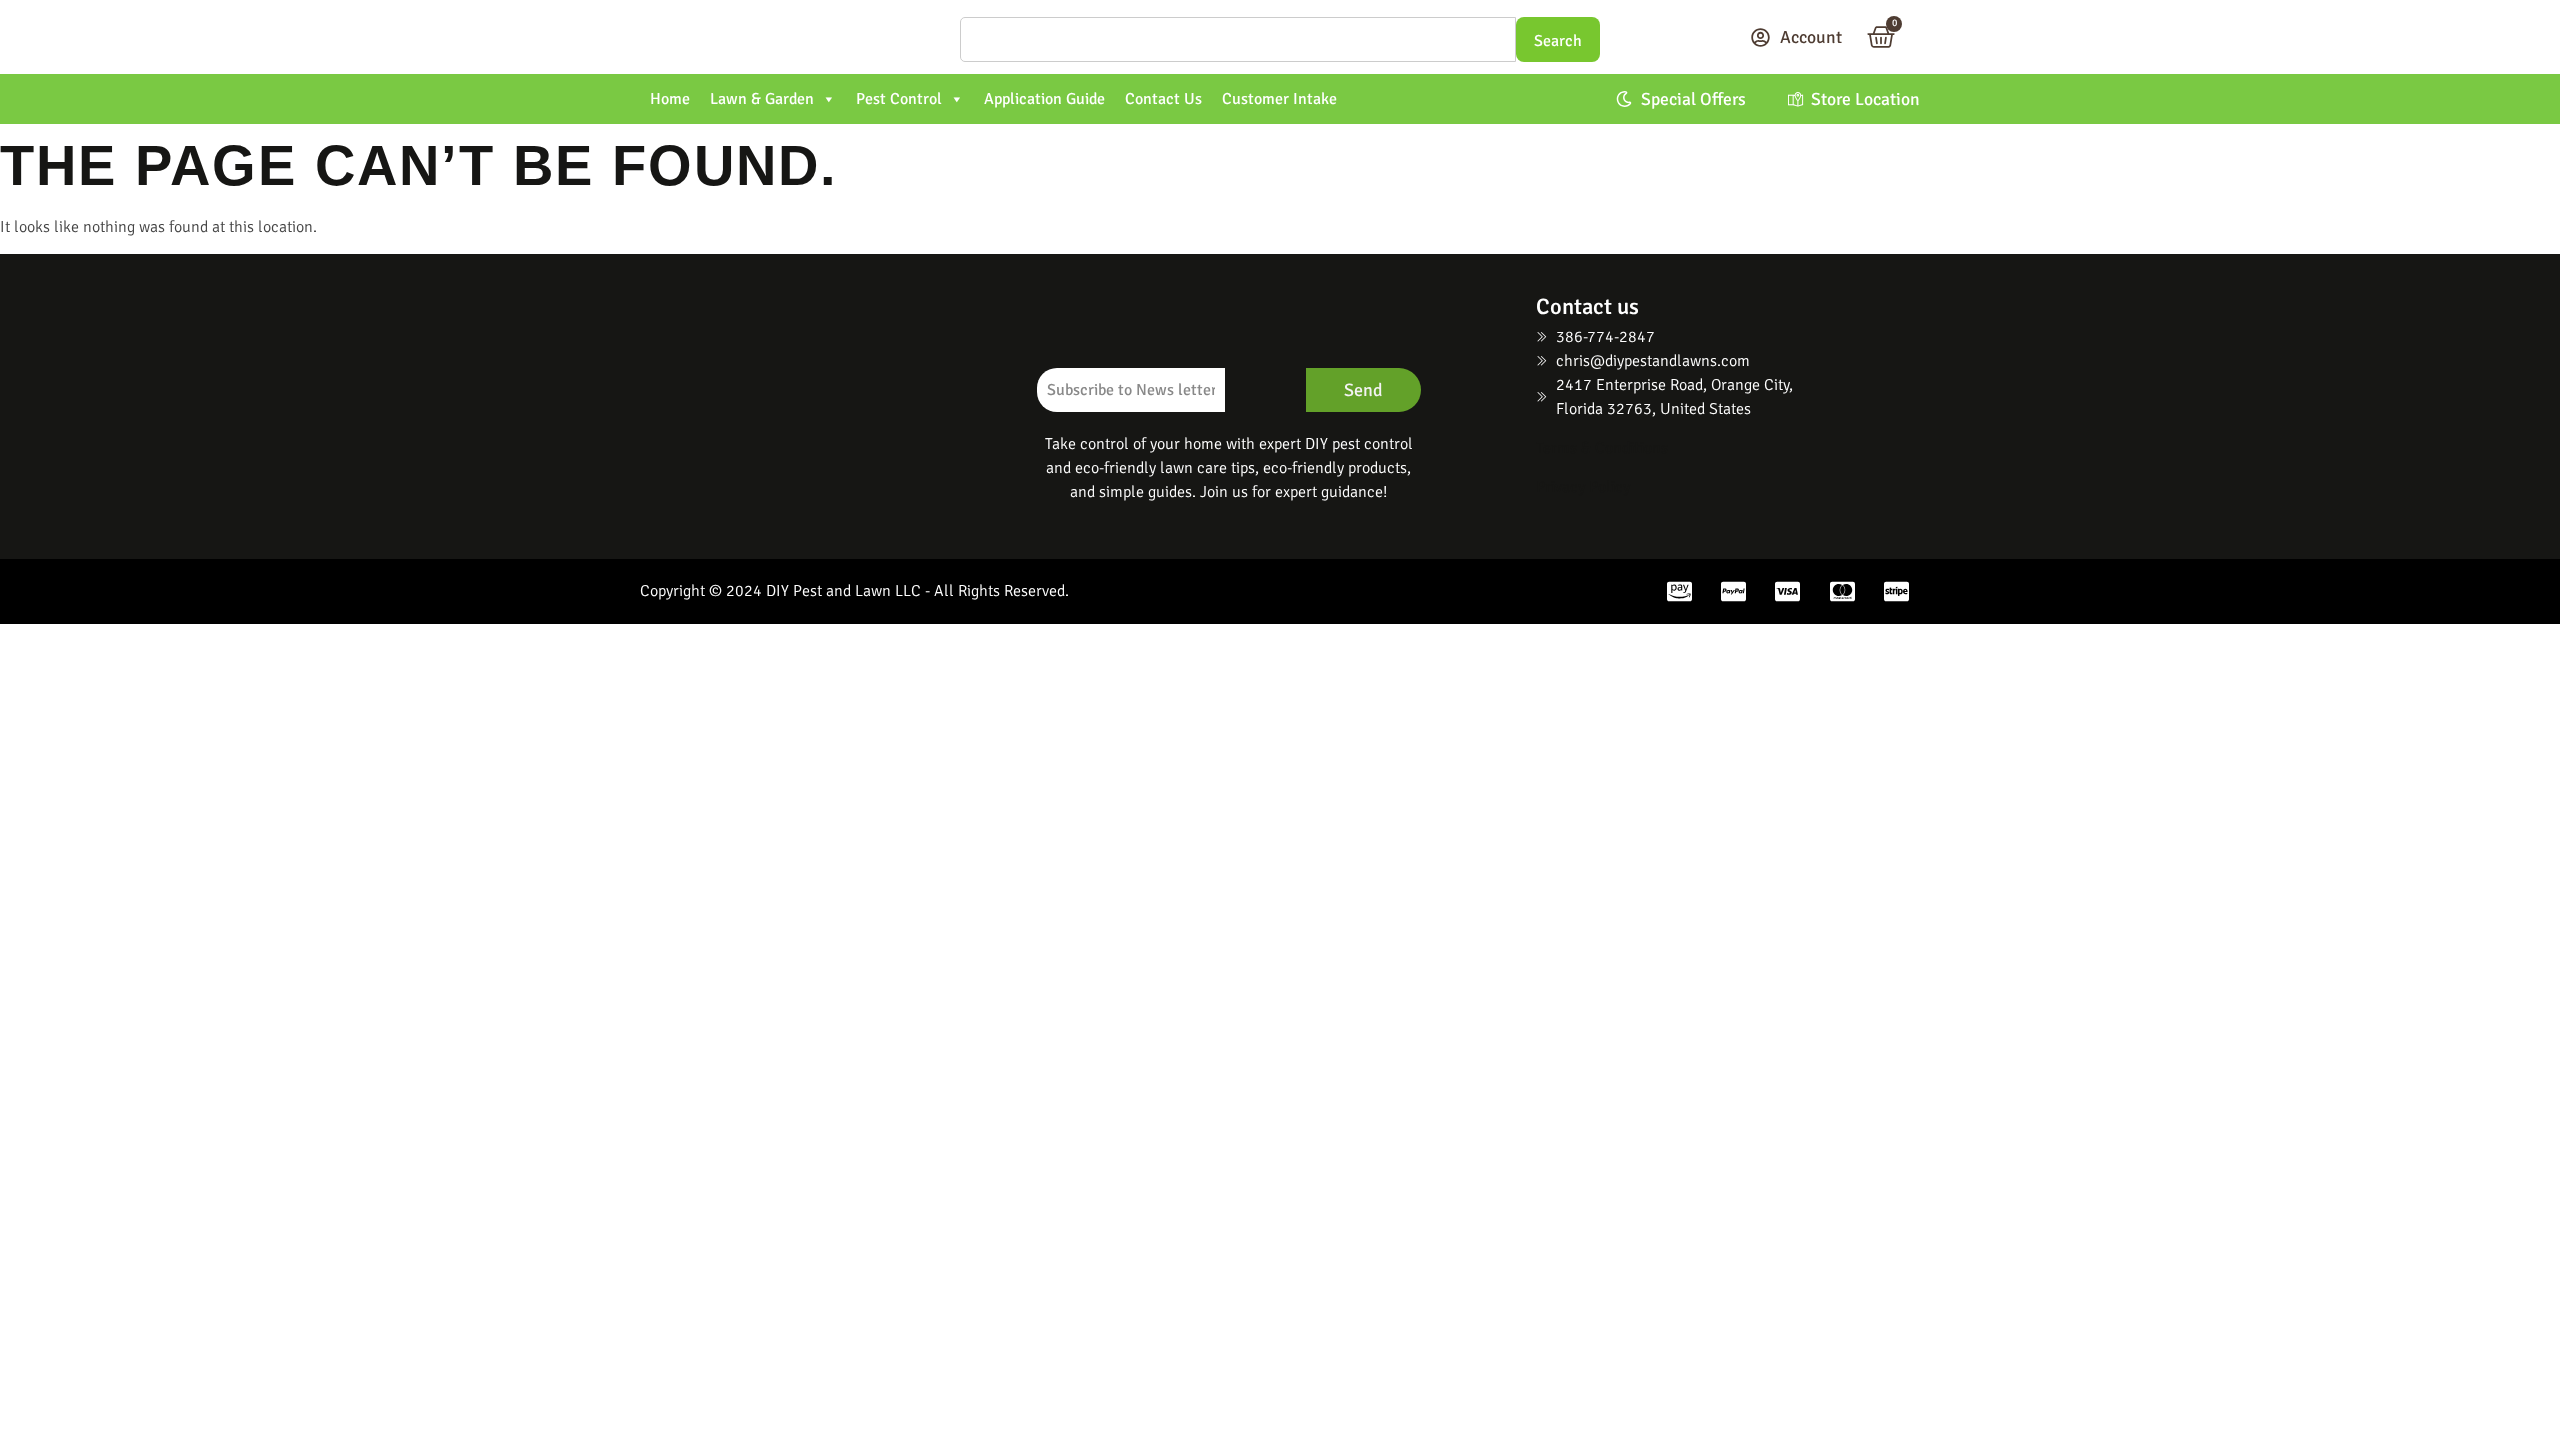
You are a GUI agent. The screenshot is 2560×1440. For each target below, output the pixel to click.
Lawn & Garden (762, 99)
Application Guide (1044, 99)
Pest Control (899, 99)
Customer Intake (1279, 99)
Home (670, 99)
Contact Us (1163, 99)
